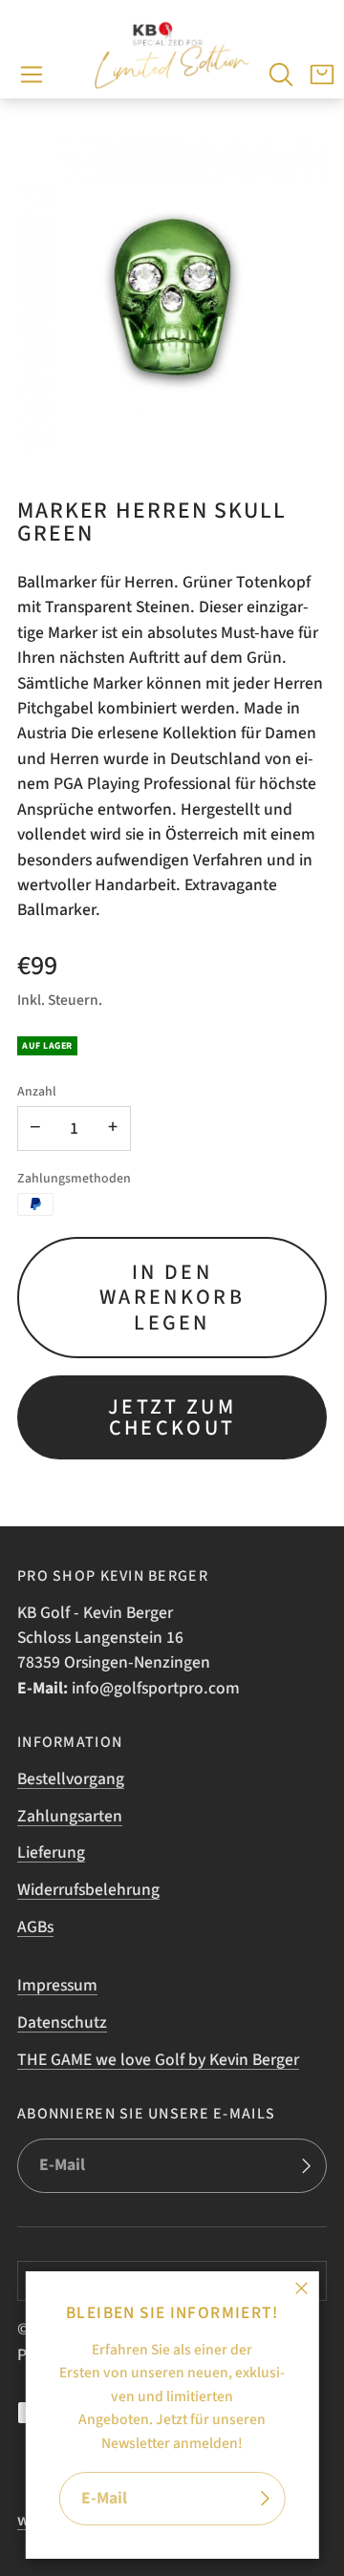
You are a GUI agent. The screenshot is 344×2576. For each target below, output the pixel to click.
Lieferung (51, 1852)
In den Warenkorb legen (172, 1298)
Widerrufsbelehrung (88, 1890)
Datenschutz (62, 2022)
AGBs (35, 1927)
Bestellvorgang (71, 1779)
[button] (32, 75)
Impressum (57, 1985)
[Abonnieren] (264, 2499)
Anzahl (37, 1092)
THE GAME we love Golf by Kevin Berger (158, 2060)
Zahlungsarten (70, 1816)
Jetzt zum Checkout (172, 1417)
